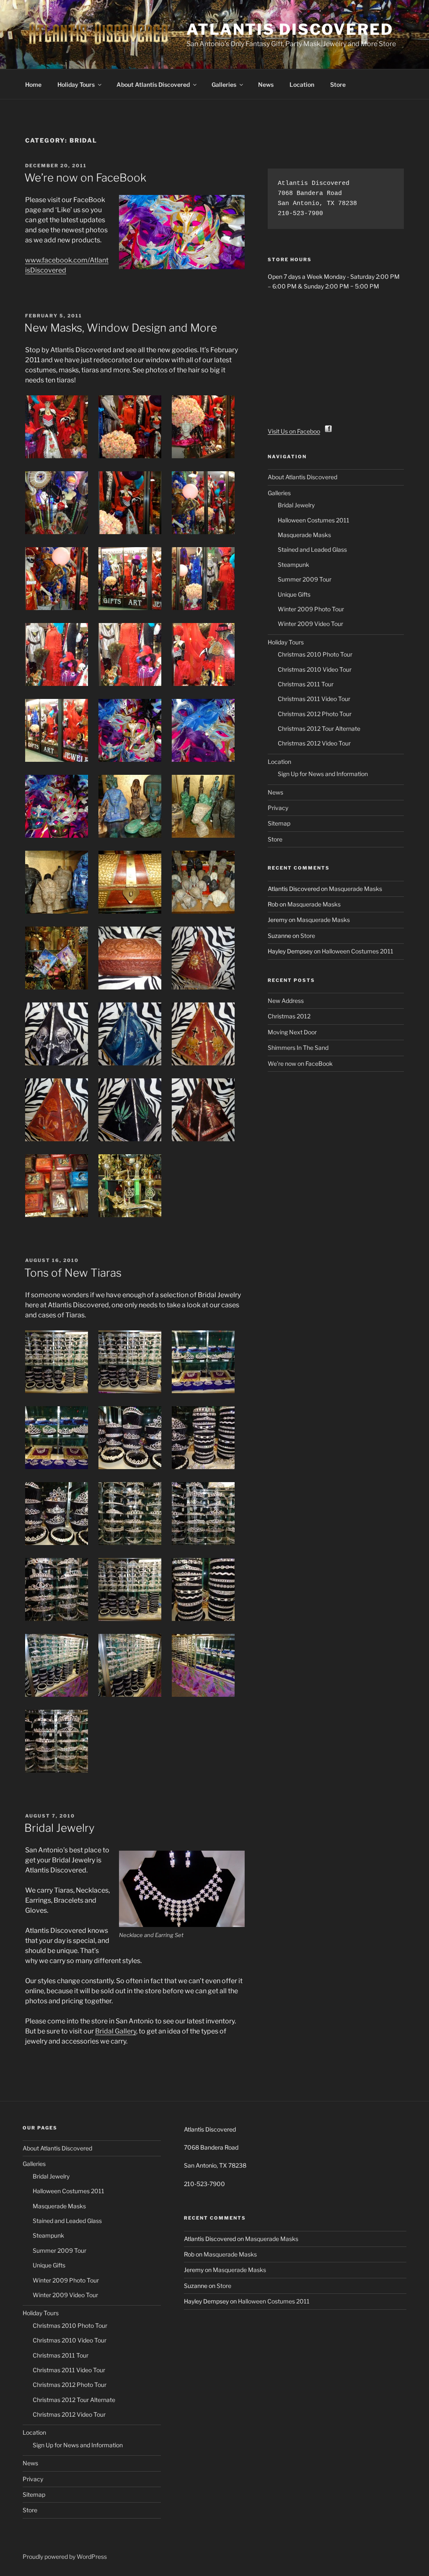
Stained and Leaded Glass (312, 549)
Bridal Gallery (116, 2031)
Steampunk (293, 565)
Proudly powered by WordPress (65, 2557)
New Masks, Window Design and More (121, 328)
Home (33, 84)
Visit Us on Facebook (296, 431)
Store (338, 84)
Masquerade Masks (304, 535)
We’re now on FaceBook (85, 178)
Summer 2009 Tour (305, 579)
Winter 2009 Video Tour (310, 624)
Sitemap (279, 823)
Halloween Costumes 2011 (314, 520)
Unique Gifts (294, 594)
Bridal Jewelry (59, 1828)
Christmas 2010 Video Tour (315, 669)
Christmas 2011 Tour (306, 684)
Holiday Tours (76, 84)
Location (302, 84)
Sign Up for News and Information (323, 774)
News (266, 84)
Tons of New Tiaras (73, 1273)
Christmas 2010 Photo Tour (315, 654)
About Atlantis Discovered (153, 84)
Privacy (278, 808)
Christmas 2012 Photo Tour (315, 714)
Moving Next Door (292, 1032)
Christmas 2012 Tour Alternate (319, 728)
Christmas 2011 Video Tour (314, 699)
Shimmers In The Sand (298, 1048)
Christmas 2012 (289, 1016)
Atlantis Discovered (290, 29)
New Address (286, 1001)
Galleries (224, 84)
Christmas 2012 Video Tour (314, 743)
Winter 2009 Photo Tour (311, 609)
